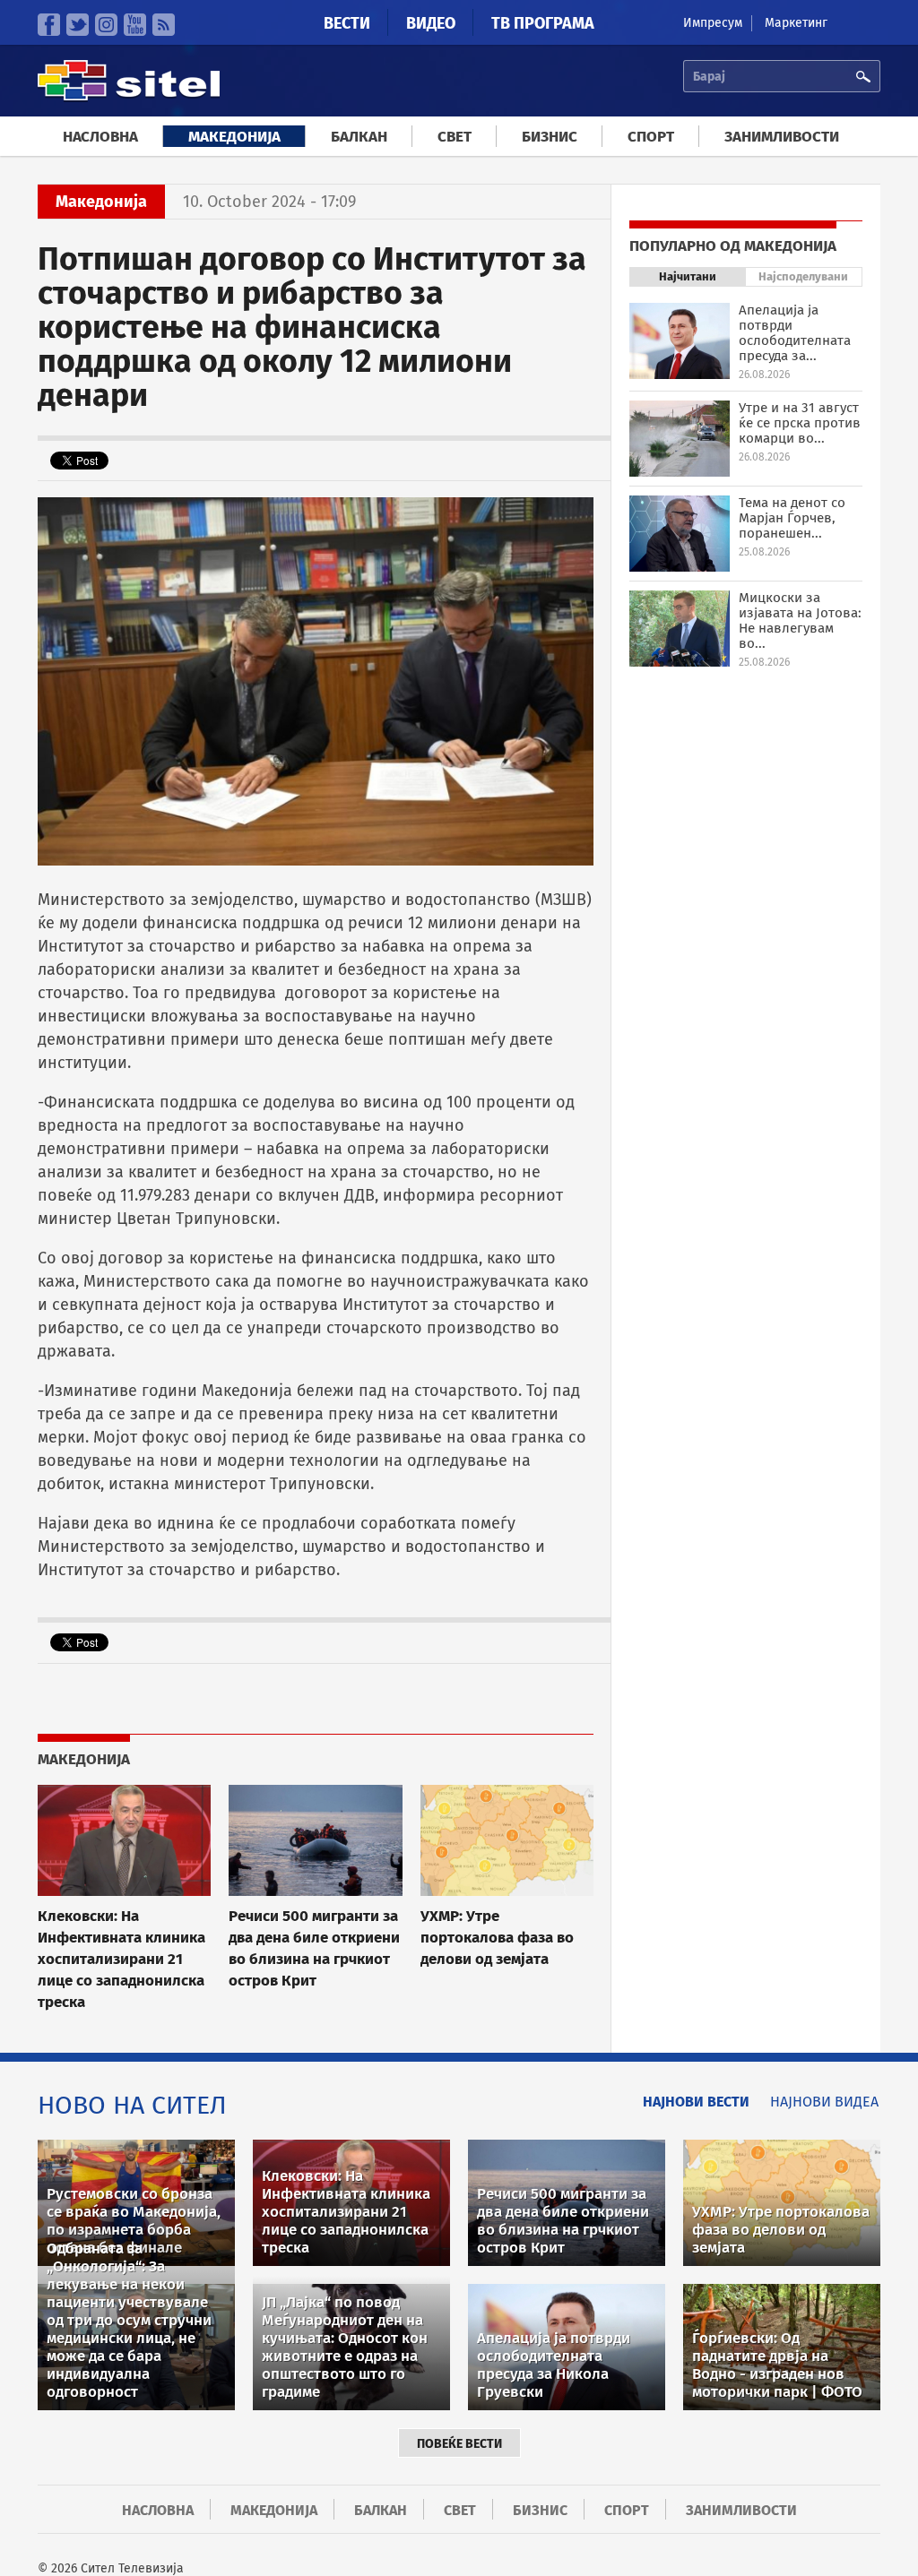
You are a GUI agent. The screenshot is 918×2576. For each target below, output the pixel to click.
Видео (431, 23)
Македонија (234, 137)
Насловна (100, 137)
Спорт (651, 137)
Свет (455, 137)
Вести (347, 23)
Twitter (78, 25)
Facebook (49, 25)
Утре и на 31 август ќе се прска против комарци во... (800, 423)
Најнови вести (696, 2102)
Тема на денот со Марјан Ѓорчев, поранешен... (792, 518)
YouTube (135, 25)
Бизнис (550, 137)
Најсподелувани (803, 276)
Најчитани (688, 276)
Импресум (713, 23)
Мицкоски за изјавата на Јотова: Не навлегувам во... (800, 620)
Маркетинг (796, 23)
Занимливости (782, 137)
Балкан (359, 137)
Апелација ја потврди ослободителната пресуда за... (795, 333)
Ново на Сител (132, 2105)
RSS (164, 25)
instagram (106, 25)
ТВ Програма (543, 23)
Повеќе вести (459, 2444)
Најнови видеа (824, 2102)
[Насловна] (129, 98)
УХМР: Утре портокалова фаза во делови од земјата (497, 1937)
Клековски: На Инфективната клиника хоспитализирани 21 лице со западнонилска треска (121, 1959)
